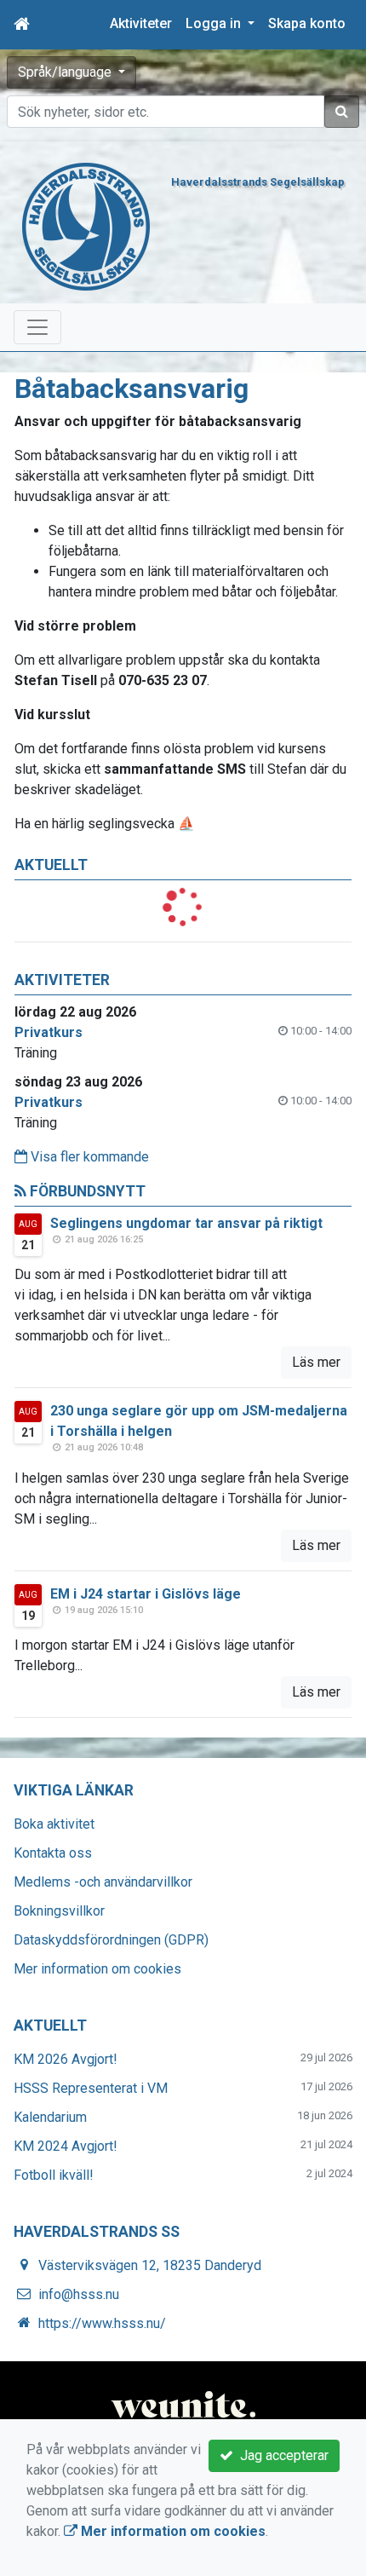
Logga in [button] (215, 23)
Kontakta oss (53, 1853)
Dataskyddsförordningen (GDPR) (111, 1940)
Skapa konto (307, 23)
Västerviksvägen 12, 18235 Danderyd (150, 2265)
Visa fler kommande (88, 1157)
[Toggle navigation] (37, 327)
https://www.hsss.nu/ (102, 2323)
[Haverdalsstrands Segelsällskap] (86, 225)
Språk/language (66, 72)
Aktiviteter (141, 23)
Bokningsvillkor (59, 1911)
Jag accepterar (281, 2455)
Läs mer (316, 1362)
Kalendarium (50, 2117)
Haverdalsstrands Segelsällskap (258, 182)
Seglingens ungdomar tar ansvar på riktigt (186, 1223)
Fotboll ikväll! (54, 2175)
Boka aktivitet (54, 1824)
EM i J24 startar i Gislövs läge (146, 1594)
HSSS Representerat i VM (91, 2088)
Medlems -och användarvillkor (103, 1882)
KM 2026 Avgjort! (66, 2059)
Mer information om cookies (97, 1969)
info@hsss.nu (79, 2294)
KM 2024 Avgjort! (66, 2146)
